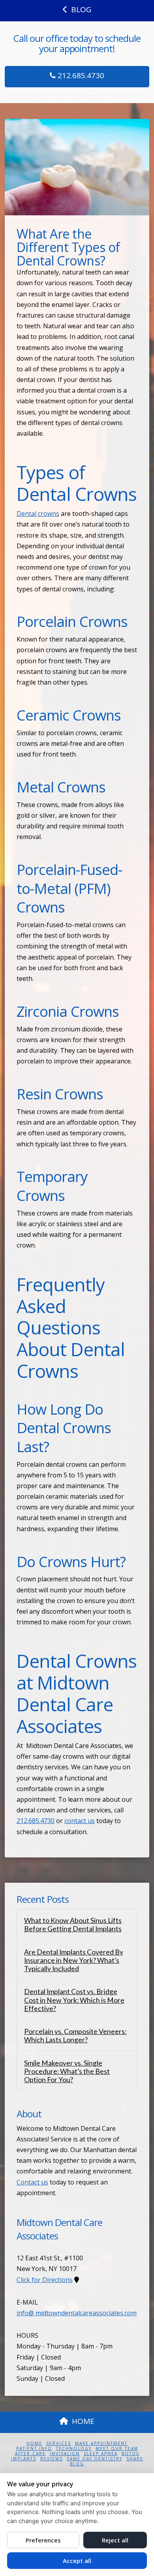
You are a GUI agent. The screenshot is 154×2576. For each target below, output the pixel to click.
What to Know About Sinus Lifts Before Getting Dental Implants (73, 1925)
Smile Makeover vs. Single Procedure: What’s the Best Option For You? (67, 2071)
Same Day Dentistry (95, 2459)
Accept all (77, 2561)
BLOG (81, 9)
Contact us (32, 2182)
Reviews (52, 2459)
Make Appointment (101, 2443)
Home (34, 2443)
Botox (131, 2454)
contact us (80, 1821)
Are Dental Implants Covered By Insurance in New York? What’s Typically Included (74, 1960)
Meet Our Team (117, 2449)
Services (59, 2443)
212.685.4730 (80, 75)
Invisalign (65, 2454)
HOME (83, 2421)
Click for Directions (45, 2280)
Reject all (115, 2540)
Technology (74, 2449)
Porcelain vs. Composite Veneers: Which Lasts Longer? (75, 2036)
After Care (30, 2454)
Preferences (43, 2540)
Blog (77, 2464)
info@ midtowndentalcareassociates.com (77, 2313)
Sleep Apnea (101, 2454)
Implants (24, 2459)
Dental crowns (38, 514)
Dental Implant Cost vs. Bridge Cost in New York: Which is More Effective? (74, 2000)
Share (135, 2459)
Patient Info (34, 2449)
